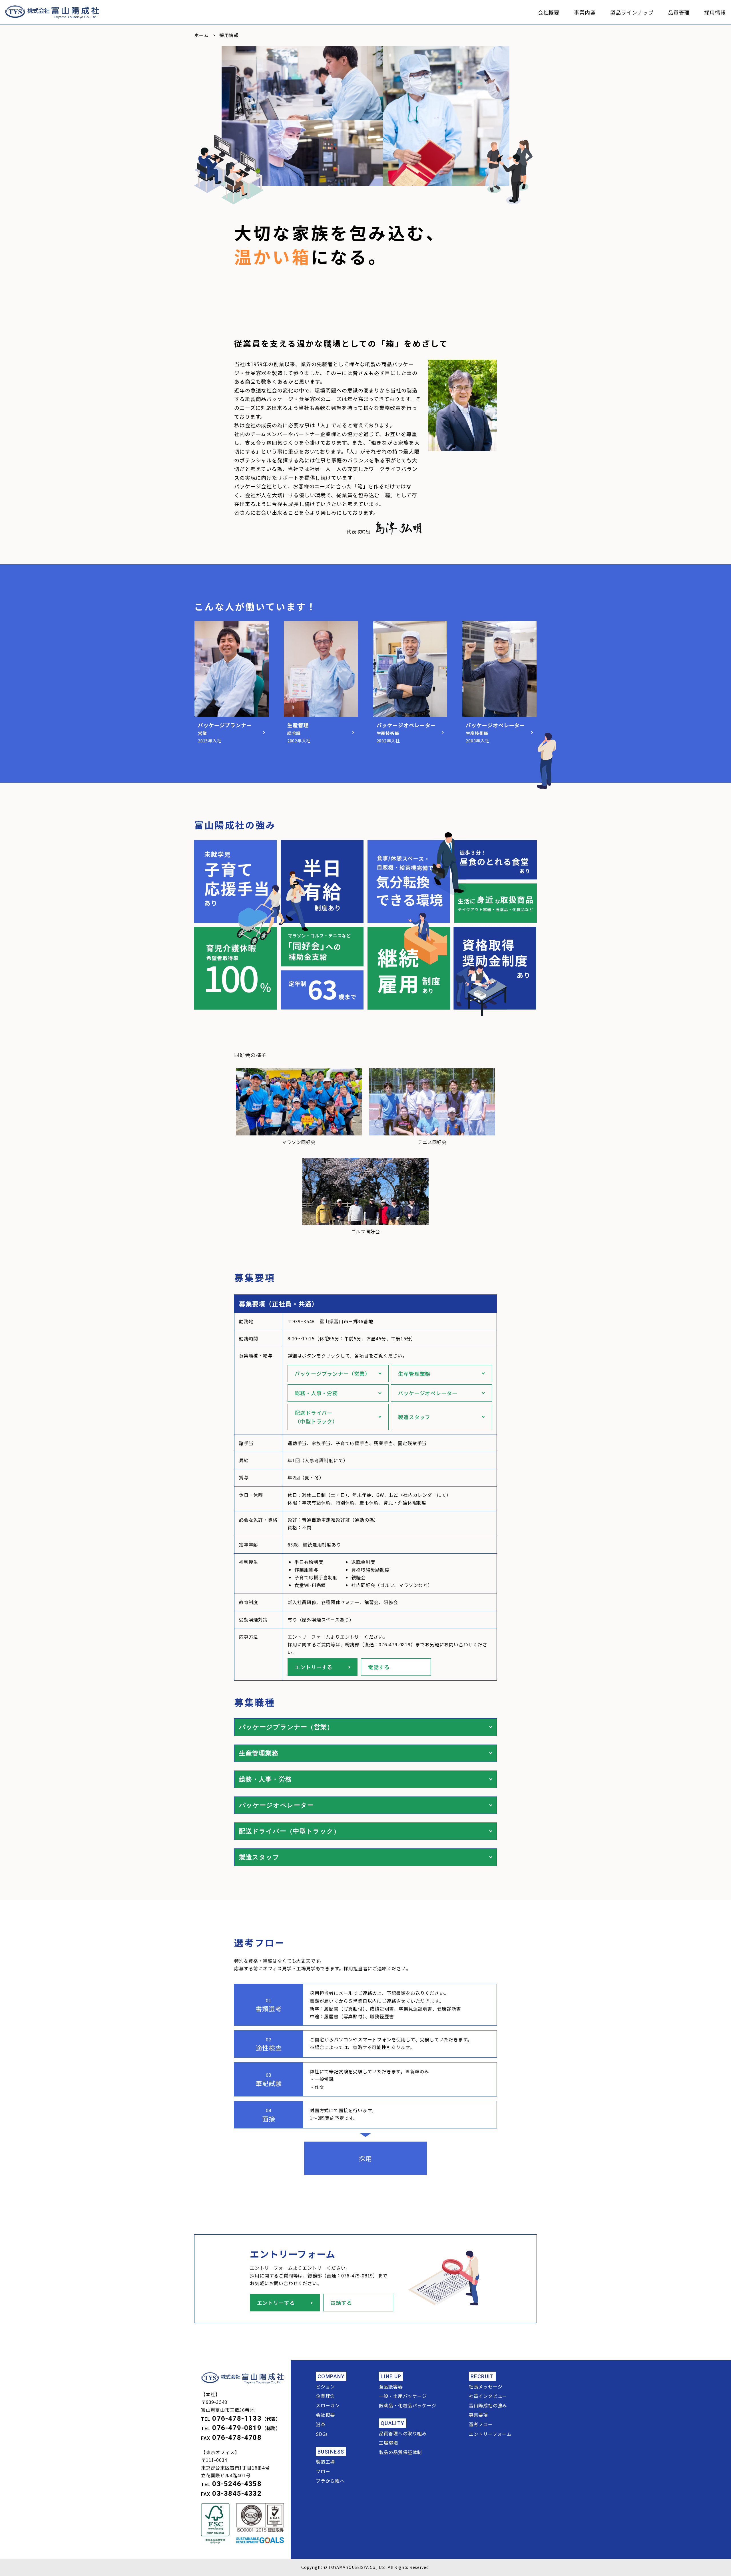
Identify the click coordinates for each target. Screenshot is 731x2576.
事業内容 (585, 12)
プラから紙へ (330, 2481)
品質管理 (679, 12)
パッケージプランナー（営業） (333, 1373)
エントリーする (314, 1667)
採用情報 (715, 12)
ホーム (201, 35)
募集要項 (478, 2415)
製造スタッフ (414, 1417)
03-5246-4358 (237, 2484)
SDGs (322, 2434)
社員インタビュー (488, 2396)
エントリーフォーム (490, 2434)
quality (393, 2423)
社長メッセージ (486, 2386)
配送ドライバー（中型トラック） (316, 1417)
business (331, 2452)
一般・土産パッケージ (403, 2396)
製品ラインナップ (632, 12)
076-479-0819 (237, 2428)
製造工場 (325, 2462)
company (331, 2376)
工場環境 (388, 2443)
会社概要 (549, 12)
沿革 (321, 2424)
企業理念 (325, 2396)
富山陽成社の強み (488, 2405)
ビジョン (325, 2386)
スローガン (328, 2405)
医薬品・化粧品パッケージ (408, 2405)
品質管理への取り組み (403, 2433)
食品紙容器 (391, 2386)
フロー (323, 2471)
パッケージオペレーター (428, 1393)
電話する (379, 1667)
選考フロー (481, 2424)
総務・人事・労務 (316, 1393)
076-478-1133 (237, 2418)
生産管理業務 (414, 1373)
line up (391, 2376)
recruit (482, 2376)
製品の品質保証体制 (400, 2452)
